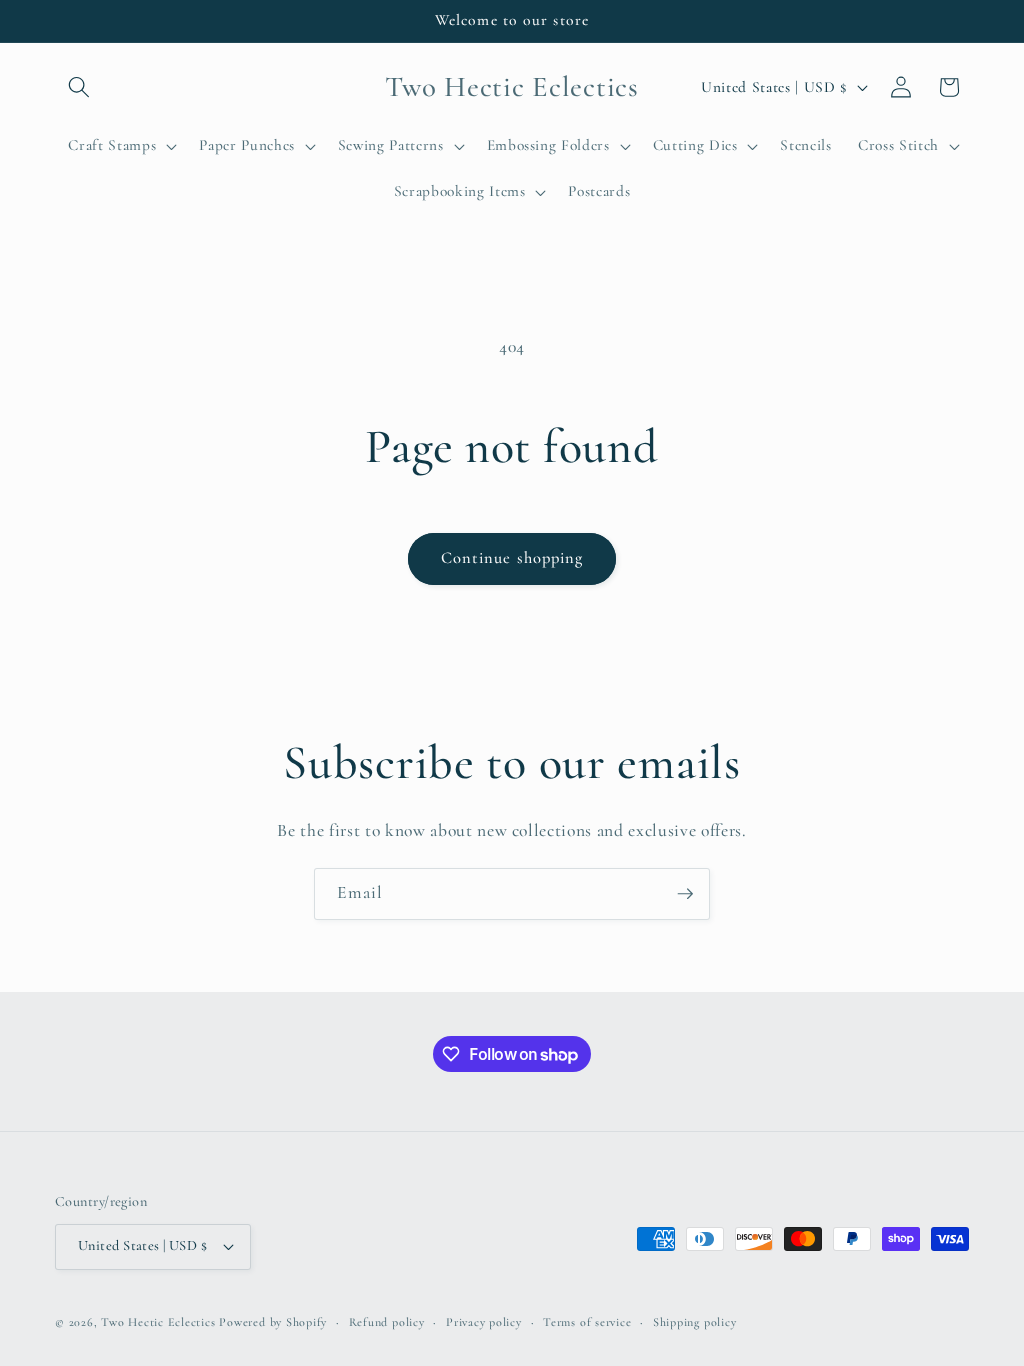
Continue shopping (512, 558)
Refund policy (387, 1322)
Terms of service (587, 1322)
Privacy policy (484, 1322)
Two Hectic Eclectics (158, 1322)
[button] (79, 87)
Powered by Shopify (273, 1322)
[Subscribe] (685, 894)
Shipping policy (695, 1322)
